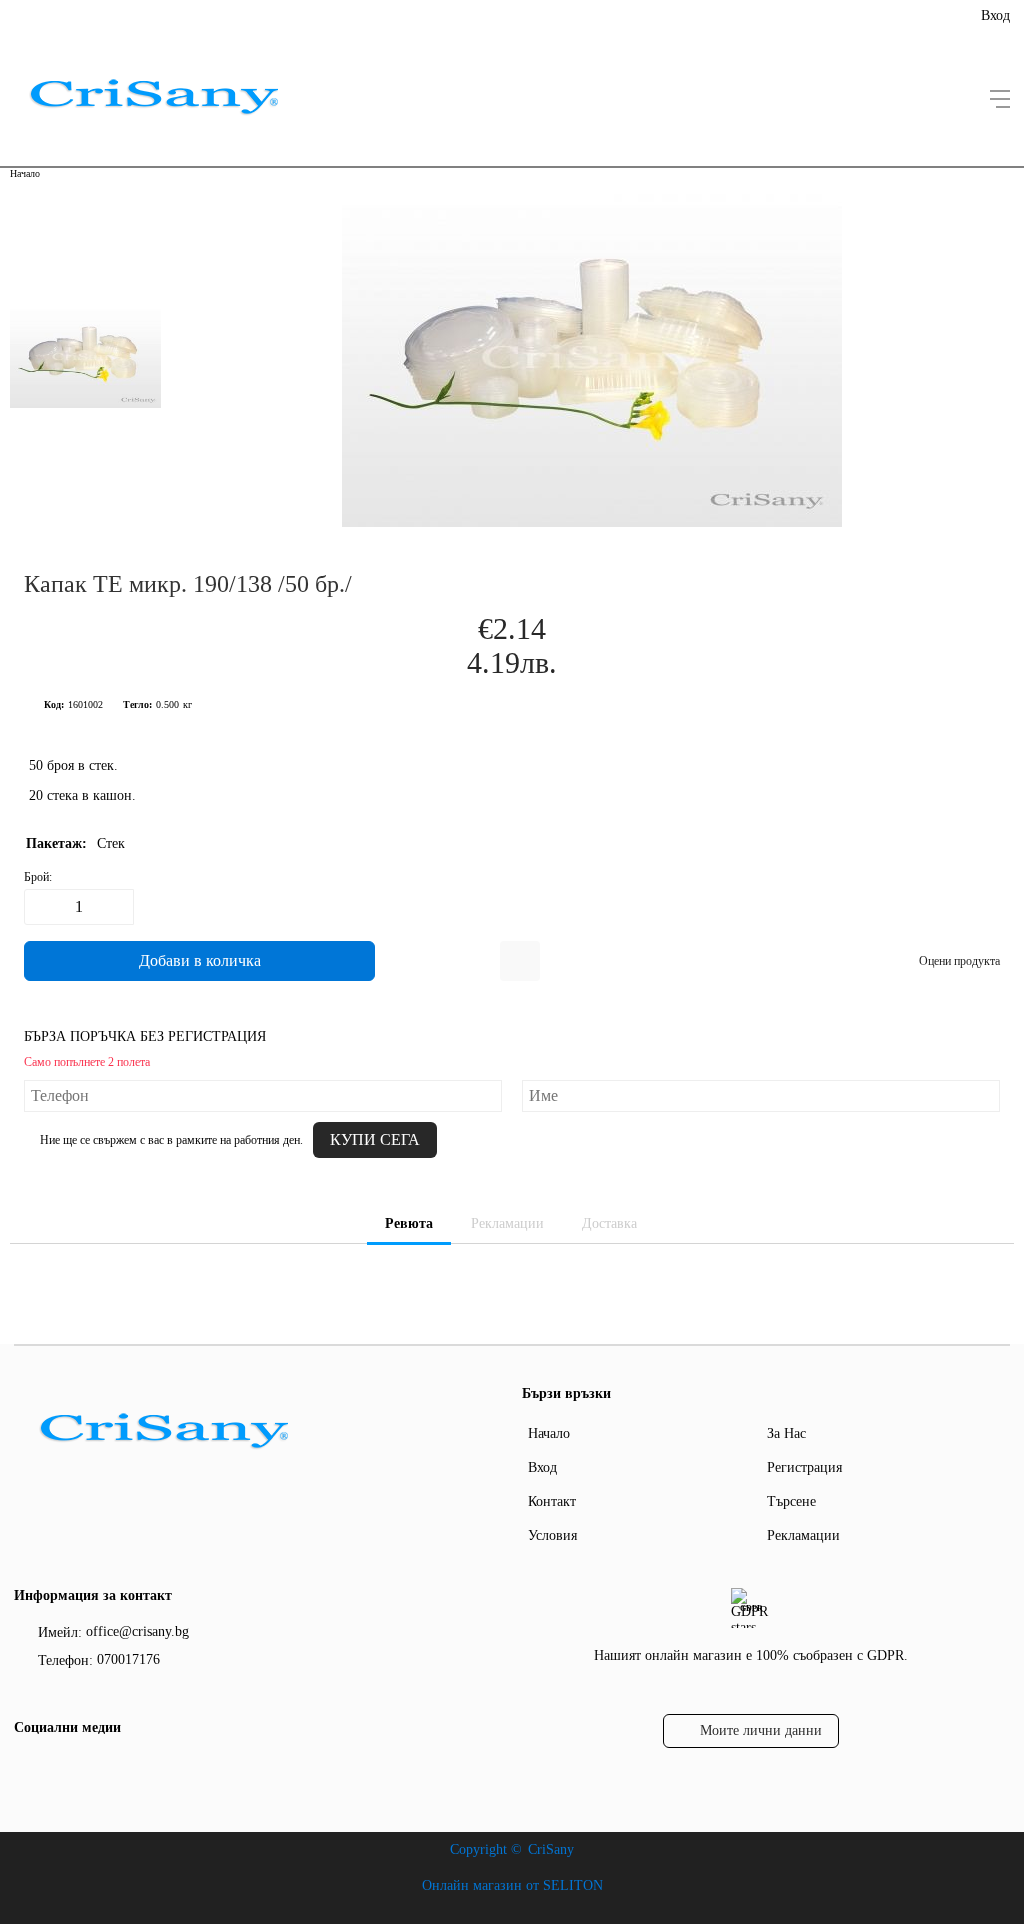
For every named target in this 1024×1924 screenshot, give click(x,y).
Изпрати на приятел (520, 961)
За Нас (786, 1433)
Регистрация (804, 1467)
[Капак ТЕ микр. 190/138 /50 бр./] (592, 522)
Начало (25, 173)
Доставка (609, 1223)
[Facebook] (27, 1769)
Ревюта (409, 1223)
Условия (552, 1535)
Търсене (791, 1501)
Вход (995, 15)
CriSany (551, 1849)
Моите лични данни (761, 1730)
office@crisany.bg (137, 1631)
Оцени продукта (959, 961)
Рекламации (507, 1223)
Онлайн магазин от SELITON (512, 1885)
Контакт (552, 1501)
